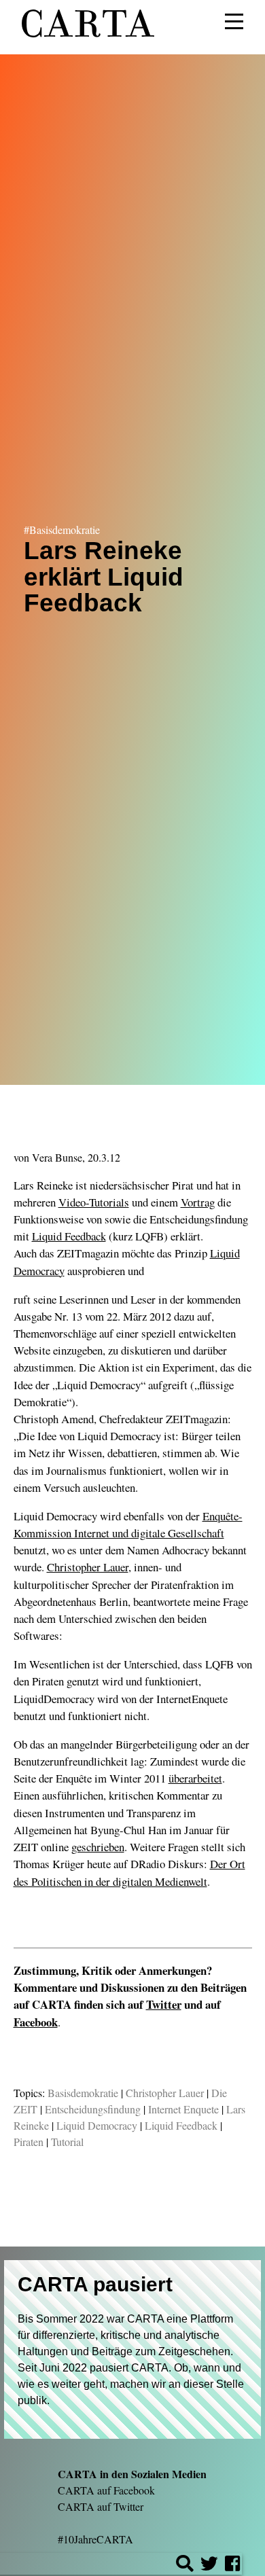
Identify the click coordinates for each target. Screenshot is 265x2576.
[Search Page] (185, 2565)
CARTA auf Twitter (101, 2506)
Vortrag (198, 1202)
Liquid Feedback (69, 1236)
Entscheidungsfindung (93, 2109)
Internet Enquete (183, 2109)
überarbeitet (195, 1778)
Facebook (36, 2022)
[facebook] (232, 2565)
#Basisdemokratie (62, 530)
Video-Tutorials (94, 1202)
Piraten (29, 2142)
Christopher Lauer (88, 1567)
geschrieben (98, 1847)
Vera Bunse (57, 1157)
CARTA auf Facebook (106, 2490)
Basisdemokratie (83, 2093)
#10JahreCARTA (95, 2539)
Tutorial (67, 2142)
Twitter (164, 2004)
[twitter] (209, 2565)
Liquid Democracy (97, 2125)
